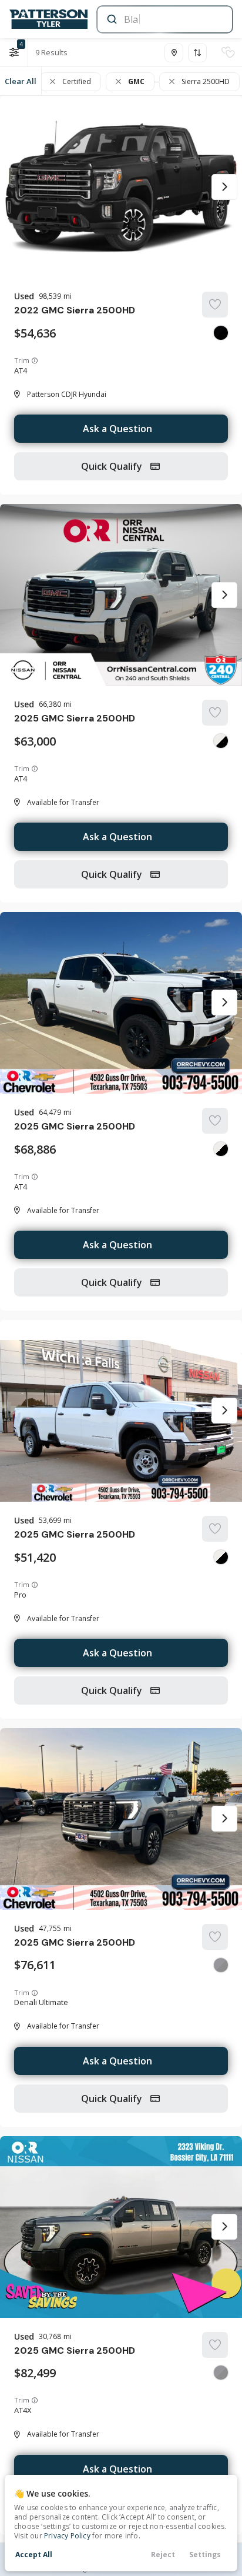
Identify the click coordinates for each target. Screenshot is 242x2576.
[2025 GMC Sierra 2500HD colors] (221, 741)
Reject (163, 2555)
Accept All (34, 2555)
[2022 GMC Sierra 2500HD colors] (221, 333)
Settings (205, 2555)
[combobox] (164, 19)
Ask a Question (117, 429)
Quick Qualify (113, 466)
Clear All (21, 81)
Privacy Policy (67, 2536)
